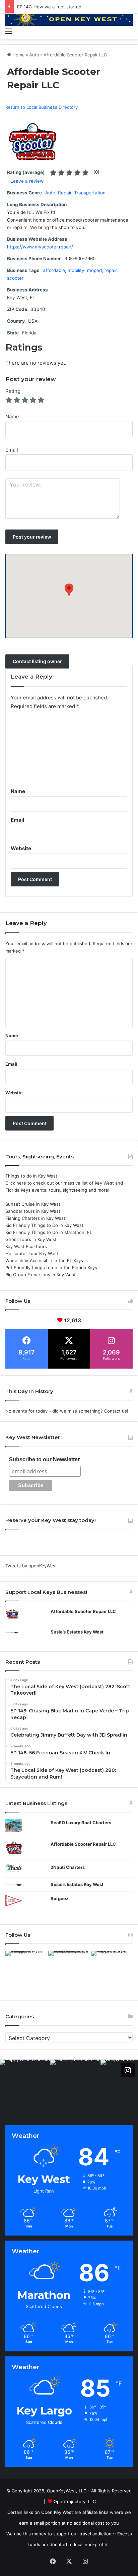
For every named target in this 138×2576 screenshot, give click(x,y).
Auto (34, 55)
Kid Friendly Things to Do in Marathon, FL (49, 1232)
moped (94, 270)
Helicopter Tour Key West (32, 1253)
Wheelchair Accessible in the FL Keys (44, 1260)
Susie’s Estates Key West (77, 1632)
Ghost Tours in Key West (31, 1239)
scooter (15, 278)
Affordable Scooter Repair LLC (83, 1611)
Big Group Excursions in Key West (41, 1275)
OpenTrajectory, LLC (75, 2501)
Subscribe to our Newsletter (44, 1459)
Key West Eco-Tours (26, 1246)
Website (21, 848)
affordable (54, 270)
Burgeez (59, 1898)
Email (17, 820)
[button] (69, 590)
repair (111, 270)
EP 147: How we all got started (49, 7)
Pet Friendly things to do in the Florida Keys (51, 1268)
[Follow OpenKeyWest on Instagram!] (128, 2070)
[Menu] (8, 31)
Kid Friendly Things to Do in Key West (44, 1225)
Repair (65, 193)
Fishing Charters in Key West (35, 1218)
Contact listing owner (37, 662)
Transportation (90, 193)
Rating (13, 391)
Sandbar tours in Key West (33, 1211)
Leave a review (27, 181)
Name (18, 791)
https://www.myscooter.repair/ (40, 247)
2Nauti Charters (68, 1867)
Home (18, 55)
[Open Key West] (69, 19)
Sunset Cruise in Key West (33, 1204)
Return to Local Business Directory (42, 107)
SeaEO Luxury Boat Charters (81, 1823)
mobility (76, 270)
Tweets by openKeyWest (31, 1566)
